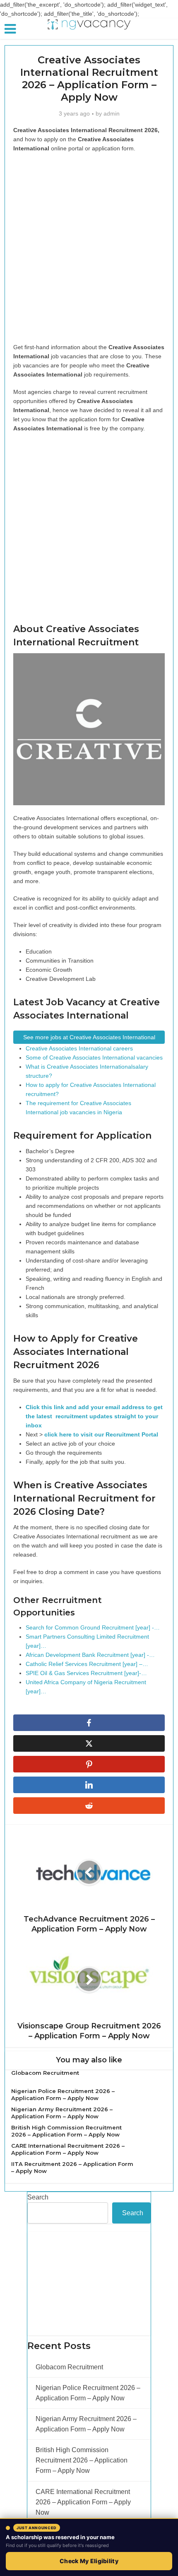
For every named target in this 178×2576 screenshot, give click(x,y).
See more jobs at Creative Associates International (89, 1037)
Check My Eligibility (89, 2561)
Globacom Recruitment (45, 2073)
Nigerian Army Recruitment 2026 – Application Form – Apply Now (62, 2113)
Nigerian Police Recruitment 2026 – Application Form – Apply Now (63, 2094)
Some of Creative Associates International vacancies (94, 1057)
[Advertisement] (89, 250)
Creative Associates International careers (79, 1048)
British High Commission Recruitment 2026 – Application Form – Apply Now (66, 2131)
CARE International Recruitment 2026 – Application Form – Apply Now (68, 2149)
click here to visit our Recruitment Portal (101, 1434)
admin (112, 113)
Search (38, 2197)
